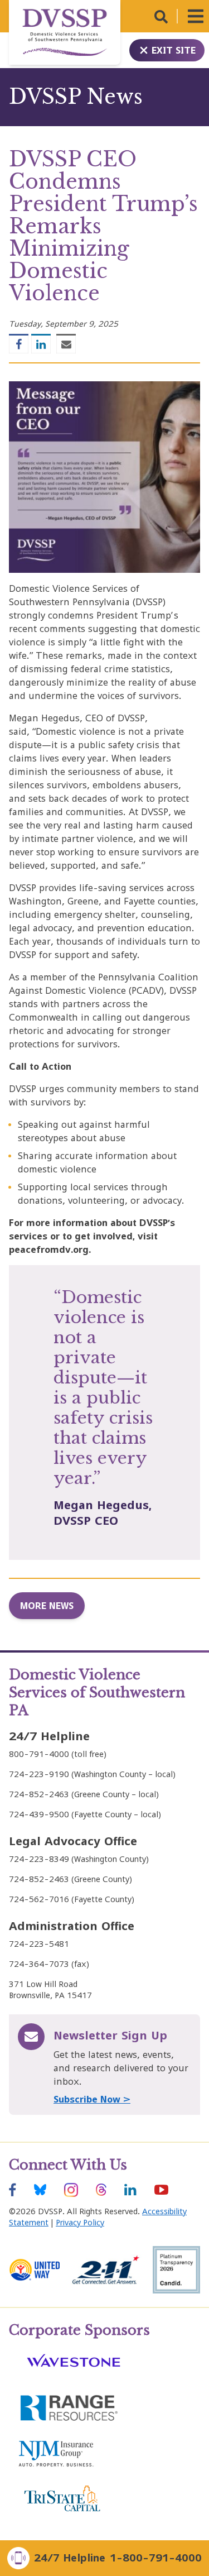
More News (47, 1606)
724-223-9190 (39, 1774)
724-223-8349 (39, 1859)
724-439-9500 (39, 1814)
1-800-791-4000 (156, 2558)
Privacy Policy (80, 2222)
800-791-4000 (39, 1754)
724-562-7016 (39, 1899)
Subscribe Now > (92, 2099)
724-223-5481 (39, 1944)
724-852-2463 (39, 1794)
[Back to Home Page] (65, 32)
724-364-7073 (39, 1964)
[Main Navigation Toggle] (196, 16)
